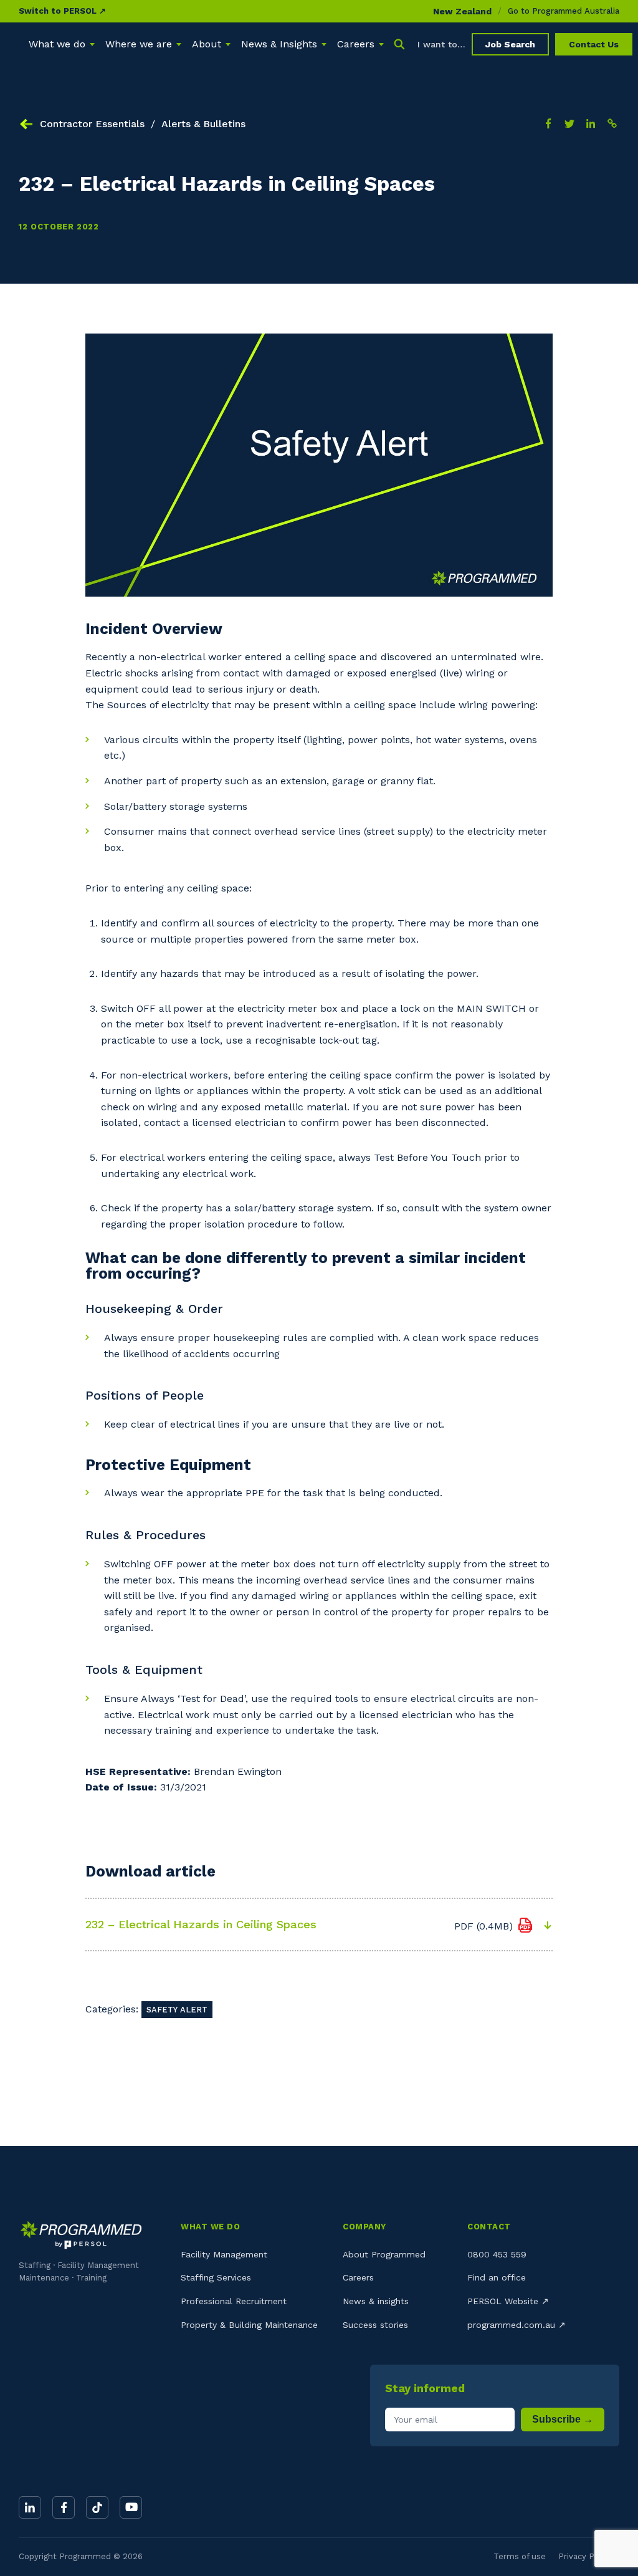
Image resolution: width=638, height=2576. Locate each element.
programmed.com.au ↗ (517, 2325)
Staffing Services (216, 2277)
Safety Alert (177, 2010)
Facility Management (224, 2254)
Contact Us (594, 44)
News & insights (376, 2301)
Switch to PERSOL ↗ (62, 11)
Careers (358, 2277)
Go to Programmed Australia (564, 11)
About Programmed (384, 2254)
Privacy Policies (589, 2556)
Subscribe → (563, 2419)
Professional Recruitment (234, 2301)
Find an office (497, 2277)
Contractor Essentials (92, 124)
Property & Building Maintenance (249, 2325)
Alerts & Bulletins (203, 124)
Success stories (375, 2325)
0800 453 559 (497, 2254)
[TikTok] (97, 2507)
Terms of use (520, 2556)
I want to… (441, 44)
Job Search (510, 44)
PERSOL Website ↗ (508, 2301)
